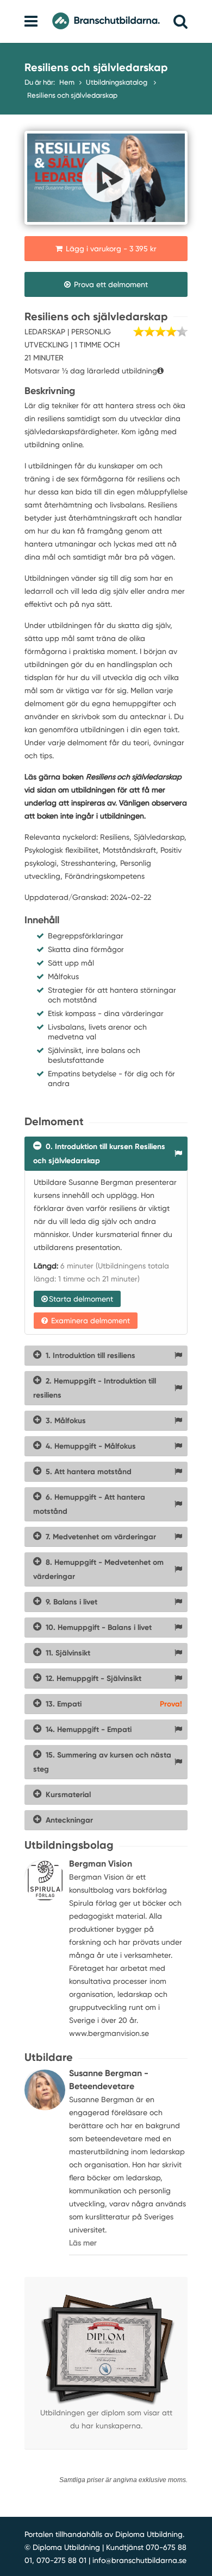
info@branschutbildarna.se (139, 2560)
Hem (67, 82)
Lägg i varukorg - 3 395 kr (110, 249)
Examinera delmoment (89, 1321)
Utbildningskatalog (117, 82)
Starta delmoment (81, 1299)
